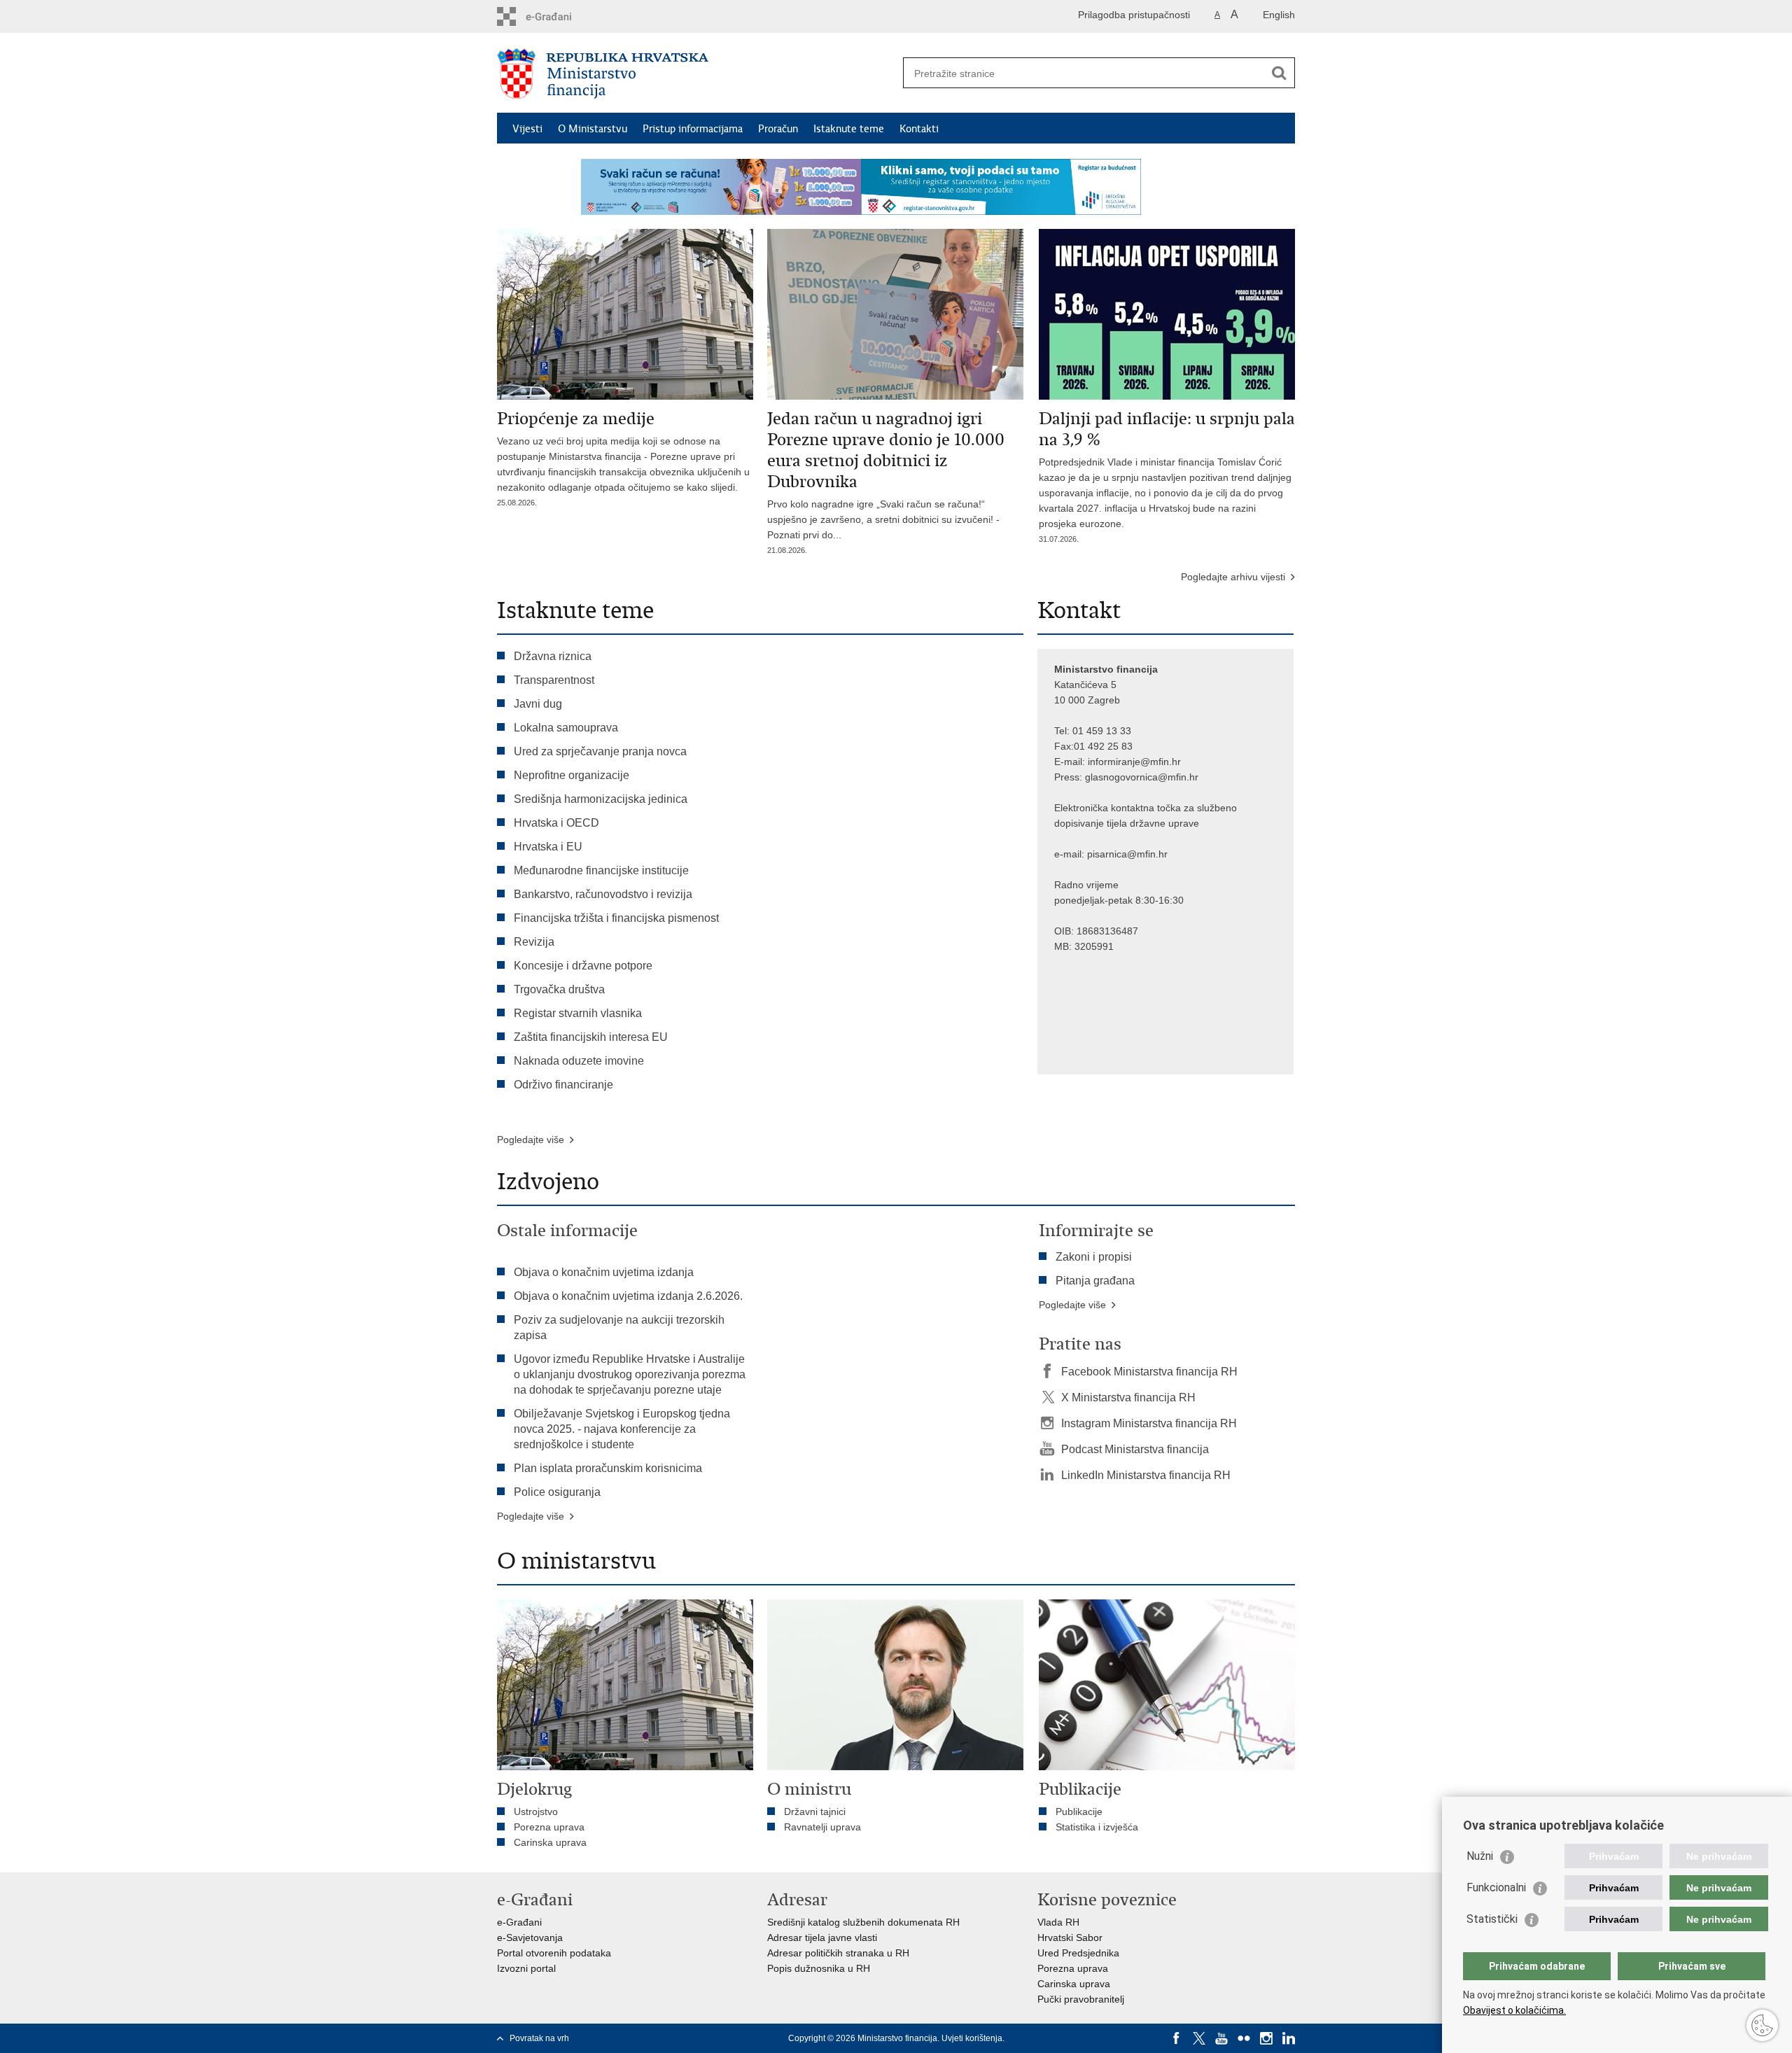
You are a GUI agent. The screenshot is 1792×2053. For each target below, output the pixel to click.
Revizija (534, 942)
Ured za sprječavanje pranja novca (600, 751)
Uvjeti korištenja (972, 2038)
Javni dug (538, 704)
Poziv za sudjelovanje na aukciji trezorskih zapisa (619, 1327)
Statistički (1492, 1919)
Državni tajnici (815, 1812)
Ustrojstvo (536, 1812)
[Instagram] (1266, 2038)
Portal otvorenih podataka (554, 1953)
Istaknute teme (849, 129)
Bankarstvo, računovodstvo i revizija (603, 894)
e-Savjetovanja (530, 1938)
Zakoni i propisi (1094, 1257)
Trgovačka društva (559, 989)
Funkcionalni (1496, 1887)
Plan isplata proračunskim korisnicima (608, 1468)
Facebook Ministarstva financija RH (1149, 1372)
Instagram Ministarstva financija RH (1149, 1423)
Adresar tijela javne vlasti (822, 1938)
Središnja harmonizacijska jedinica (601, 799)
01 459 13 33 (1102, 731)
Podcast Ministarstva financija (1135, 1449)
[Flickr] (1244, 2038)
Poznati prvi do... (804, 542)
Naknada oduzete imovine (579, 1061)
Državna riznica (553, 656)
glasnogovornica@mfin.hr (1142, 777)
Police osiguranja (557, 1492)
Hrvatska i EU (548, 847)
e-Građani (519, 1922)
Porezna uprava (549, 1827)
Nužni (1480, 1856)
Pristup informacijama (693, 129)
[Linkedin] (1289, 2038)
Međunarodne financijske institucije (601, 870)
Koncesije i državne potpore (583, 966)
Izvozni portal (526, 1968)
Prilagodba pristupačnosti (1134, 15)
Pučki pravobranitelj (1081, 1999)
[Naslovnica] (696, 73)
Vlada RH (1058, 1922)
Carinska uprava (550, 1842)
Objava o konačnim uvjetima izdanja (604, 1272)
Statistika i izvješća (1097, 1827)
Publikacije (1079, 1812)
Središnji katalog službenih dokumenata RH (863, 1922)
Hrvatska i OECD (556, 823)
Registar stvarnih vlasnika (578, 1013)
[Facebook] (1177, 2038)
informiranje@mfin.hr (1134, 762)
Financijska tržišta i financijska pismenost (616, 918)
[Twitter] (1199, 2038)
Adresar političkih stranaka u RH (838, 1953)
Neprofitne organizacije (572, 775)
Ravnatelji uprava (822, 1827)
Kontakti (919, 129)
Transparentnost (554, 680)
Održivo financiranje (563, 1085)
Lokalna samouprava (566, 728)
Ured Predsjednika (1078, 1953)
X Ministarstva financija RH (1128, 1397)
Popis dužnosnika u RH (819, 1968)
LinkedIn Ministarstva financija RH (1146, 1475)
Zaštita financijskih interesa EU (591, 1037)
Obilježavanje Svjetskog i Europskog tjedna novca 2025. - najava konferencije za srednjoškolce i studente (622, 1429)
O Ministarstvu (593, 129)
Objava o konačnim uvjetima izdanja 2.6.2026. (628, 1296)
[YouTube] (1221, 2038)
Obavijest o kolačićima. (1514, 2010)
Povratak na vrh (539, 2038)
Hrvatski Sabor (1070, 1938)
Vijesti (527, 129)
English (1279, 15)
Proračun (778, 129)
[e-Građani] (557, 16)
